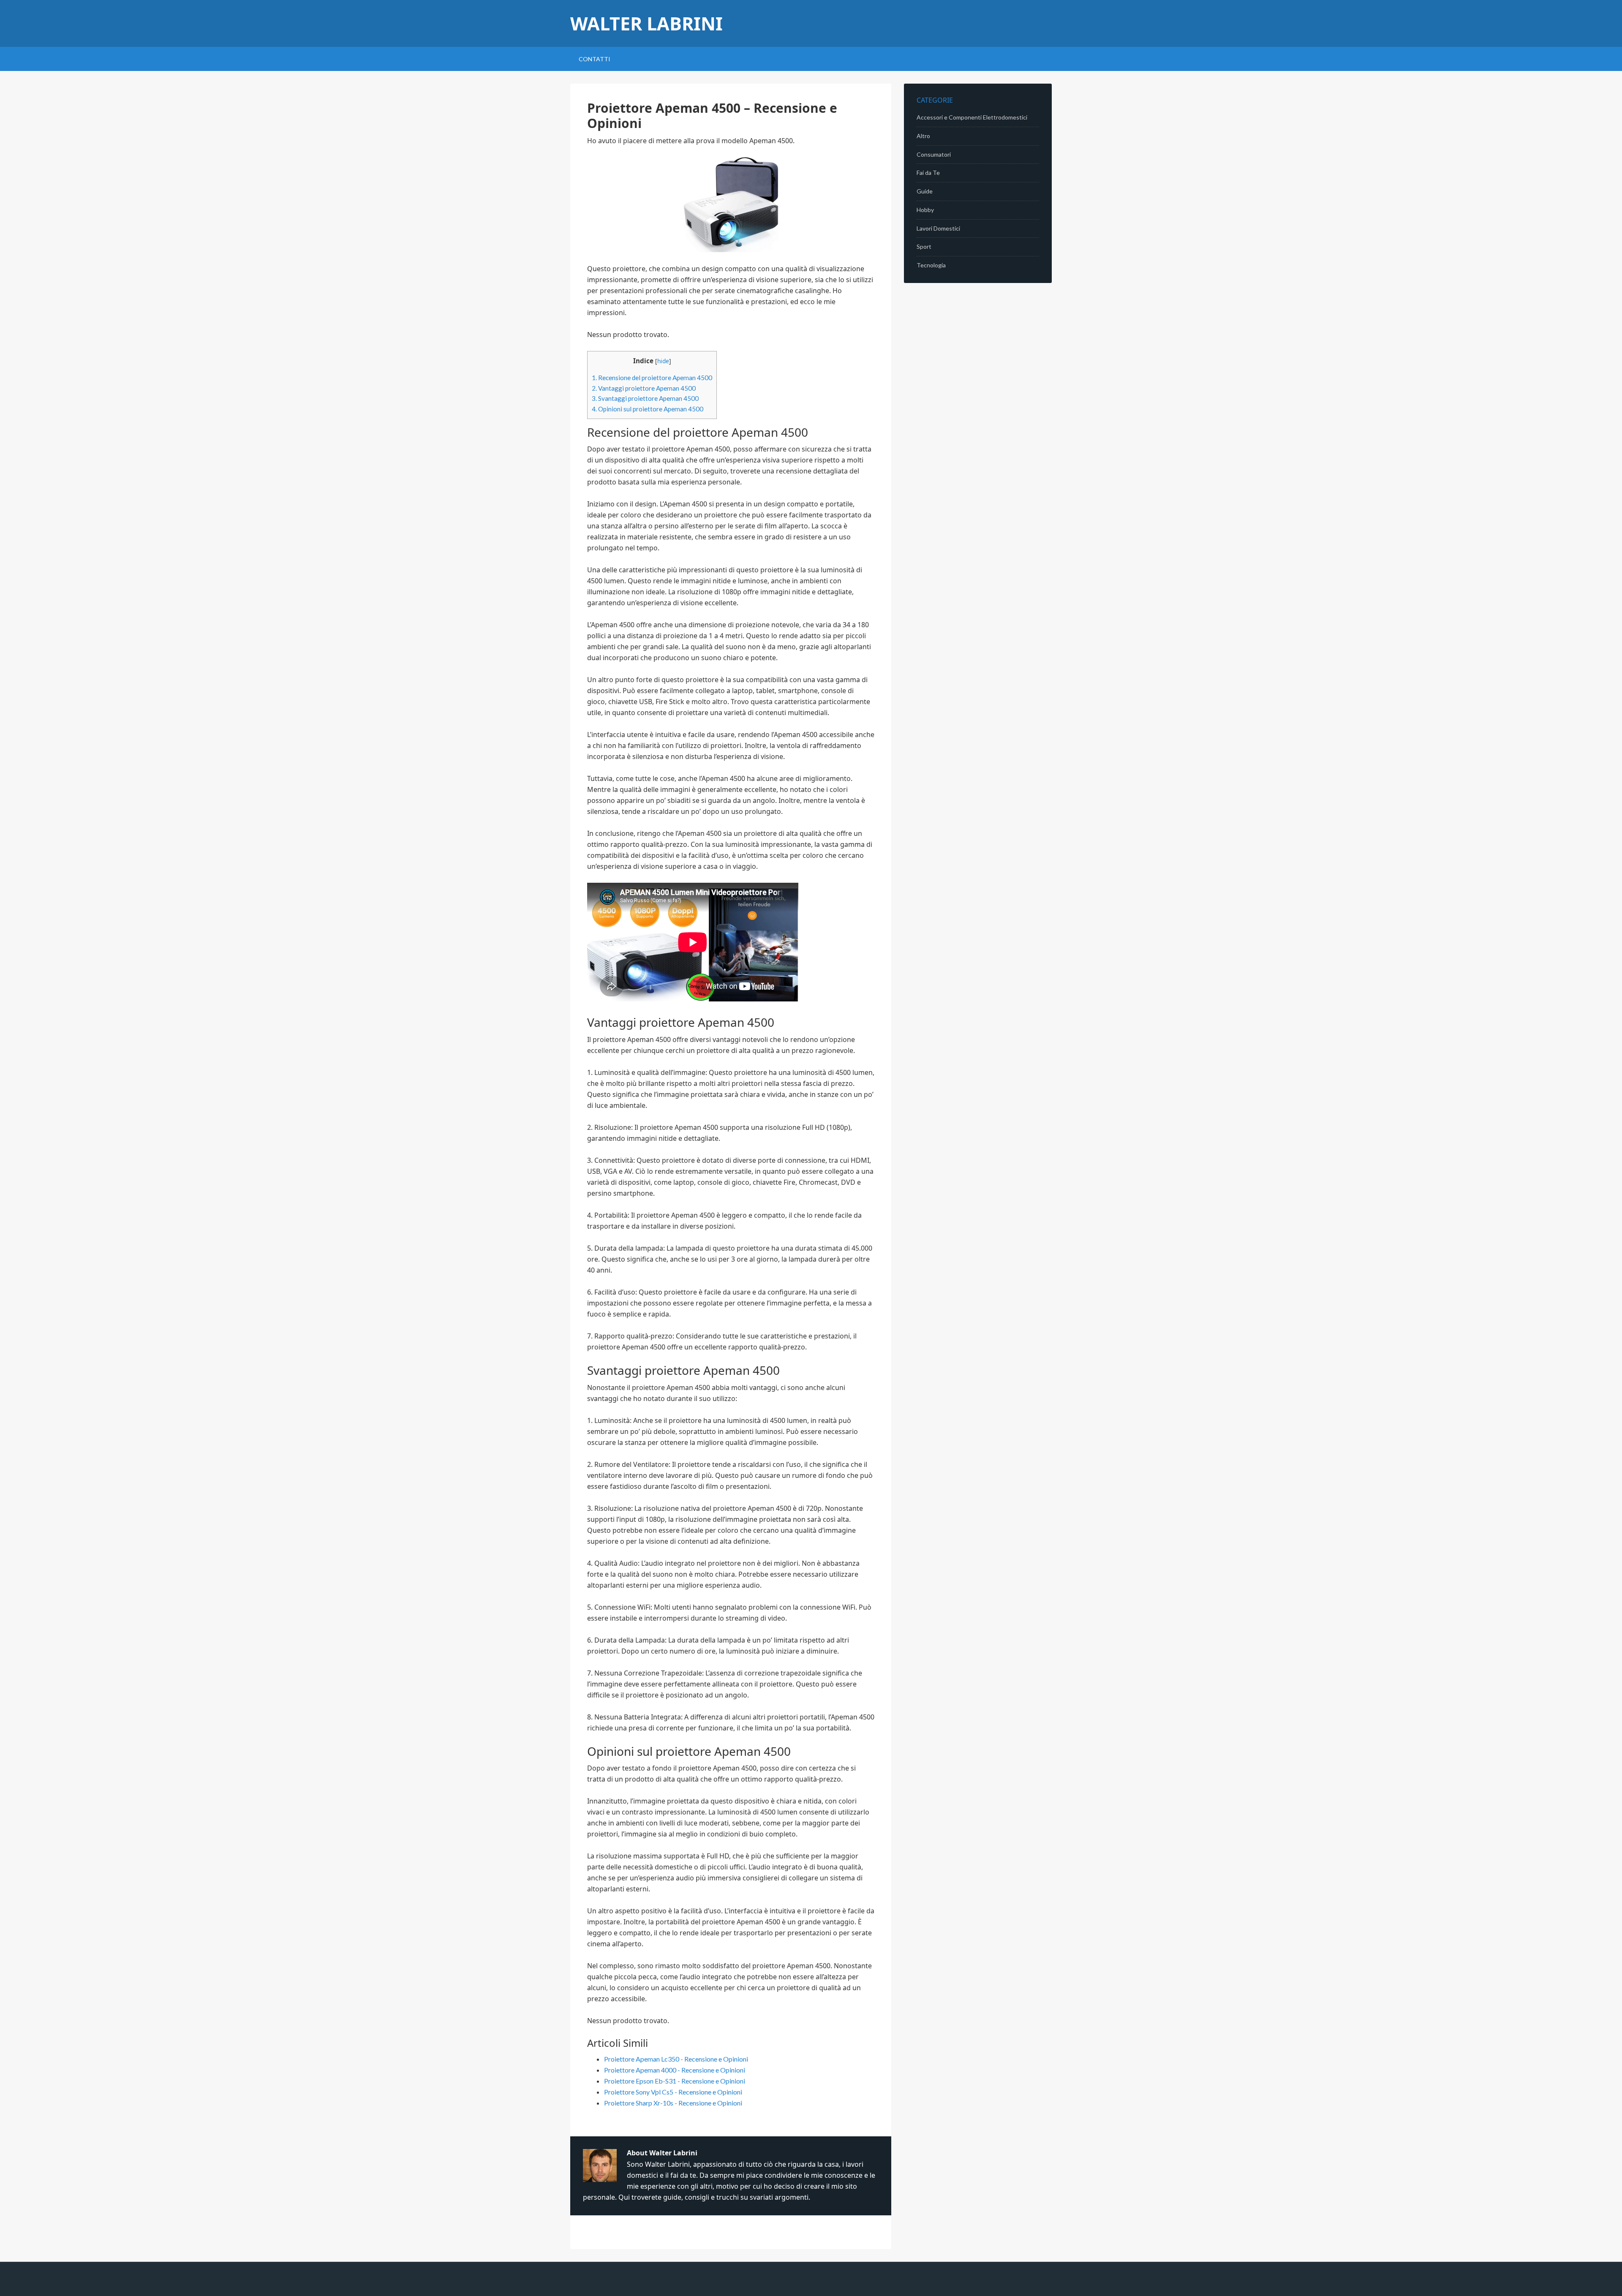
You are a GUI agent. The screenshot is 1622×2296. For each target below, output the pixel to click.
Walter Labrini (646, 23)
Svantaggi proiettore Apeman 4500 (645, 398)
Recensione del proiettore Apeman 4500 (652, 378)
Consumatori (934, 154)
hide (663, 361)
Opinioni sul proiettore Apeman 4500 (648, 409)
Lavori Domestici (938, 228)
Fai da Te (928, 173)
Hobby (925, 210)
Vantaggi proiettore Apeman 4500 (644, 388)
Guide (925, 191)
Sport (924, 246)
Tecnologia (931, 265)
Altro (923, 136)
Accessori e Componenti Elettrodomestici (972, 117)
